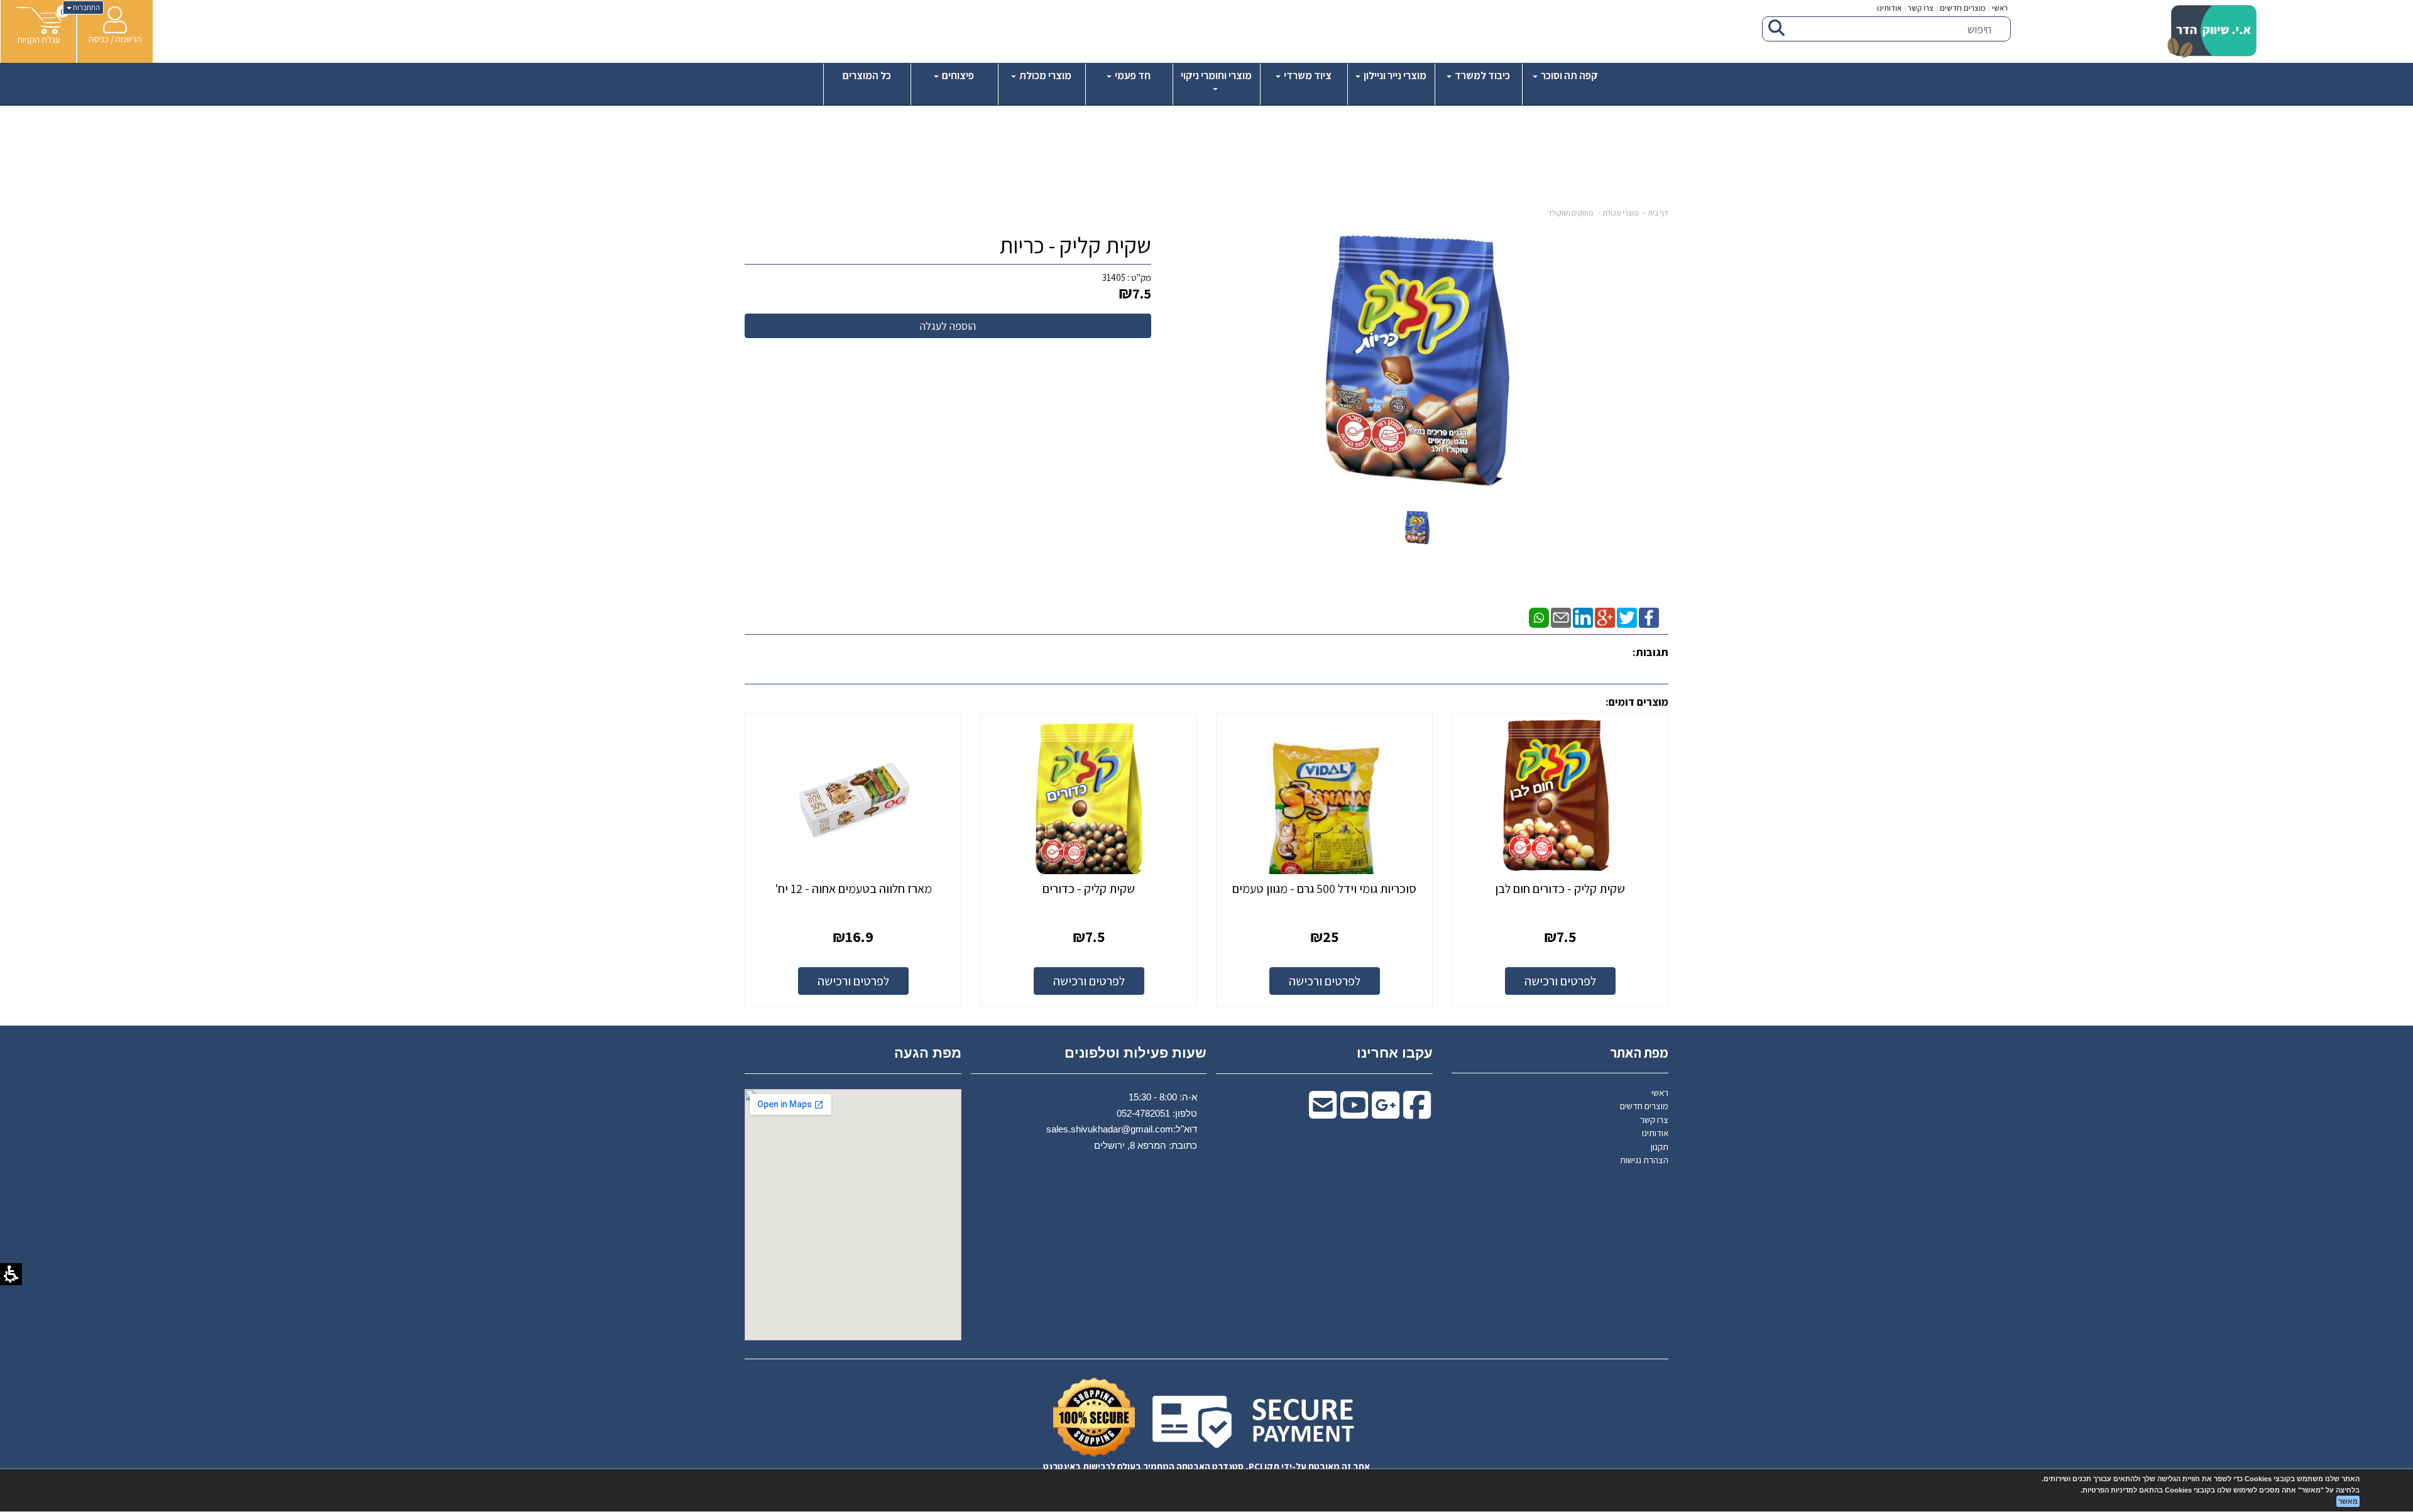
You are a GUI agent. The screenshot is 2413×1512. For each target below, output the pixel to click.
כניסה (99, 39)
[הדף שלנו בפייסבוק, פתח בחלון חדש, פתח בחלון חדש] (1417, 1113)
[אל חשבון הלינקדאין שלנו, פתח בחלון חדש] (1583, 617)
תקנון (1660, 1147)
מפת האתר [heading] (1639, 1053)
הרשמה (129, 39)
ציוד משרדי (1307, 75)
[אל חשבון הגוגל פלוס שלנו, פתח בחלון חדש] (1605, 617)
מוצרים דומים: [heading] (1637, 702)
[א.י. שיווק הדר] (2212, 31)
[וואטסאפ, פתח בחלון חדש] (1539, 617)
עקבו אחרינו (1395, 1053)
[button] (39, 26)
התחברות (86, 7)
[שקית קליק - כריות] (1417, 528)
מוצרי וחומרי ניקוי (1216, 75)
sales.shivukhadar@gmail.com (1110, 1129)
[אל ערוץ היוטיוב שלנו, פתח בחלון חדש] (1354, 1113)
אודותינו (1889, 8)
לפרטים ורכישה (1560, 981)
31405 (1114, 277)
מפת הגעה (928, 1053)
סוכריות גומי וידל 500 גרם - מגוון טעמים (1324, 889)
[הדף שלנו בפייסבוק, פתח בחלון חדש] (1649, 617)
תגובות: (1650, 652)
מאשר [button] (2348, 1501)
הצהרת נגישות (1644, 1160)
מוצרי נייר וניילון (1394, 75)
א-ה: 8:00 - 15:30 (1163, 1097)
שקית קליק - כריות (1075, 245)
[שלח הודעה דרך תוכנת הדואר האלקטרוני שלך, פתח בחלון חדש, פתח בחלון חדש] (1323, 1113)
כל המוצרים (867, 75)
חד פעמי (1132, 75)
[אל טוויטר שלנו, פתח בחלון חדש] (1627, 617)
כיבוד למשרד (1481, 75)
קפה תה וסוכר (1568, 75)
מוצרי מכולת (1044, 75)
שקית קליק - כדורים (1089, 889)
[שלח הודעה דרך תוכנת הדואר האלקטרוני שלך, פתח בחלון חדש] (1561, 617)
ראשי (2000, 8)
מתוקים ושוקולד (1571, 213)
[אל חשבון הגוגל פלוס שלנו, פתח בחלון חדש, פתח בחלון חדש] (1386, 1113)
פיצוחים (957, 75)
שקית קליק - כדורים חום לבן (1560, 889)
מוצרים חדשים (1963, 8)
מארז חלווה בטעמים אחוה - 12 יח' (853, 889)
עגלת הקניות (39, 39)
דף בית (1658, 213)
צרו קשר (1921, 8)
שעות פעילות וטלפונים (1135, 1053)
